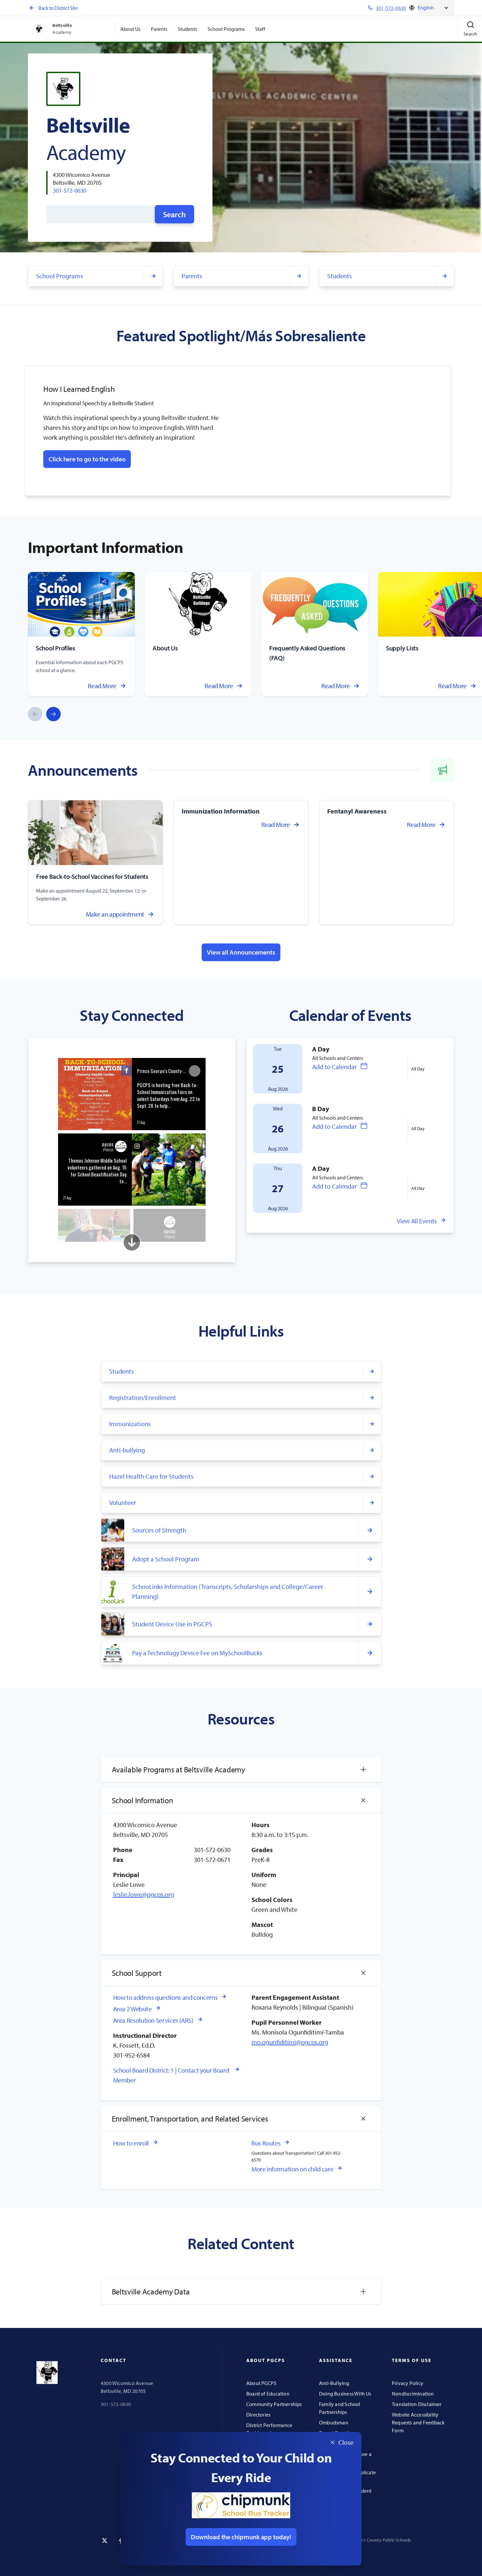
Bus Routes (266, 2143)
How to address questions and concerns (165, 1997)
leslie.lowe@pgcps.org (144, 1894)
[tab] (241, 1769)
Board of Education (268, 2394)
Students (187, 29)
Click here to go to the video (87, 459)
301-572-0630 (70, 190)
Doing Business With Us (345, 2394)
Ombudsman (334, 2422)
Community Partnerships (274, 2404)
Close (339, 2443)
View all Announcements (241, 952)
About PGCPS (261, 2383)
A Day (321, 1049)
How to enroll (131, 2143)
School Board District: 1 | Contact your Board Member (171, 2075)
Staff (260, 29)
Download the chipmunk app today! (241, 2537)
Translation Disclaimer (417, 2404)
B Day (321, 1109)
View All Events (417, 1221)
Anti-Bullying (334, 2383)
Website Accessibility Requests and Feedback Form (418, 2422)
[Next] (53, 714)
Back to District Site (58, 8)
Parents (159, 29)
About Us (130, 29)
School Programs (226, 29)
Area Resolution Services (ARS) (153, 2020)
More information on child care (292, 2169)
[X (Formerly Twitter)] (105, 2541)
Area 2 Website (132, 2009)
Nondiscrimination (413, 2394)
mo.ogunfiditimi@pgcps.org (290, 2042)
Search (174, 214)
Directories (258, 2415)
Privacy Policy (408, 2383)
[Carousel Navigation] (44, 714)
